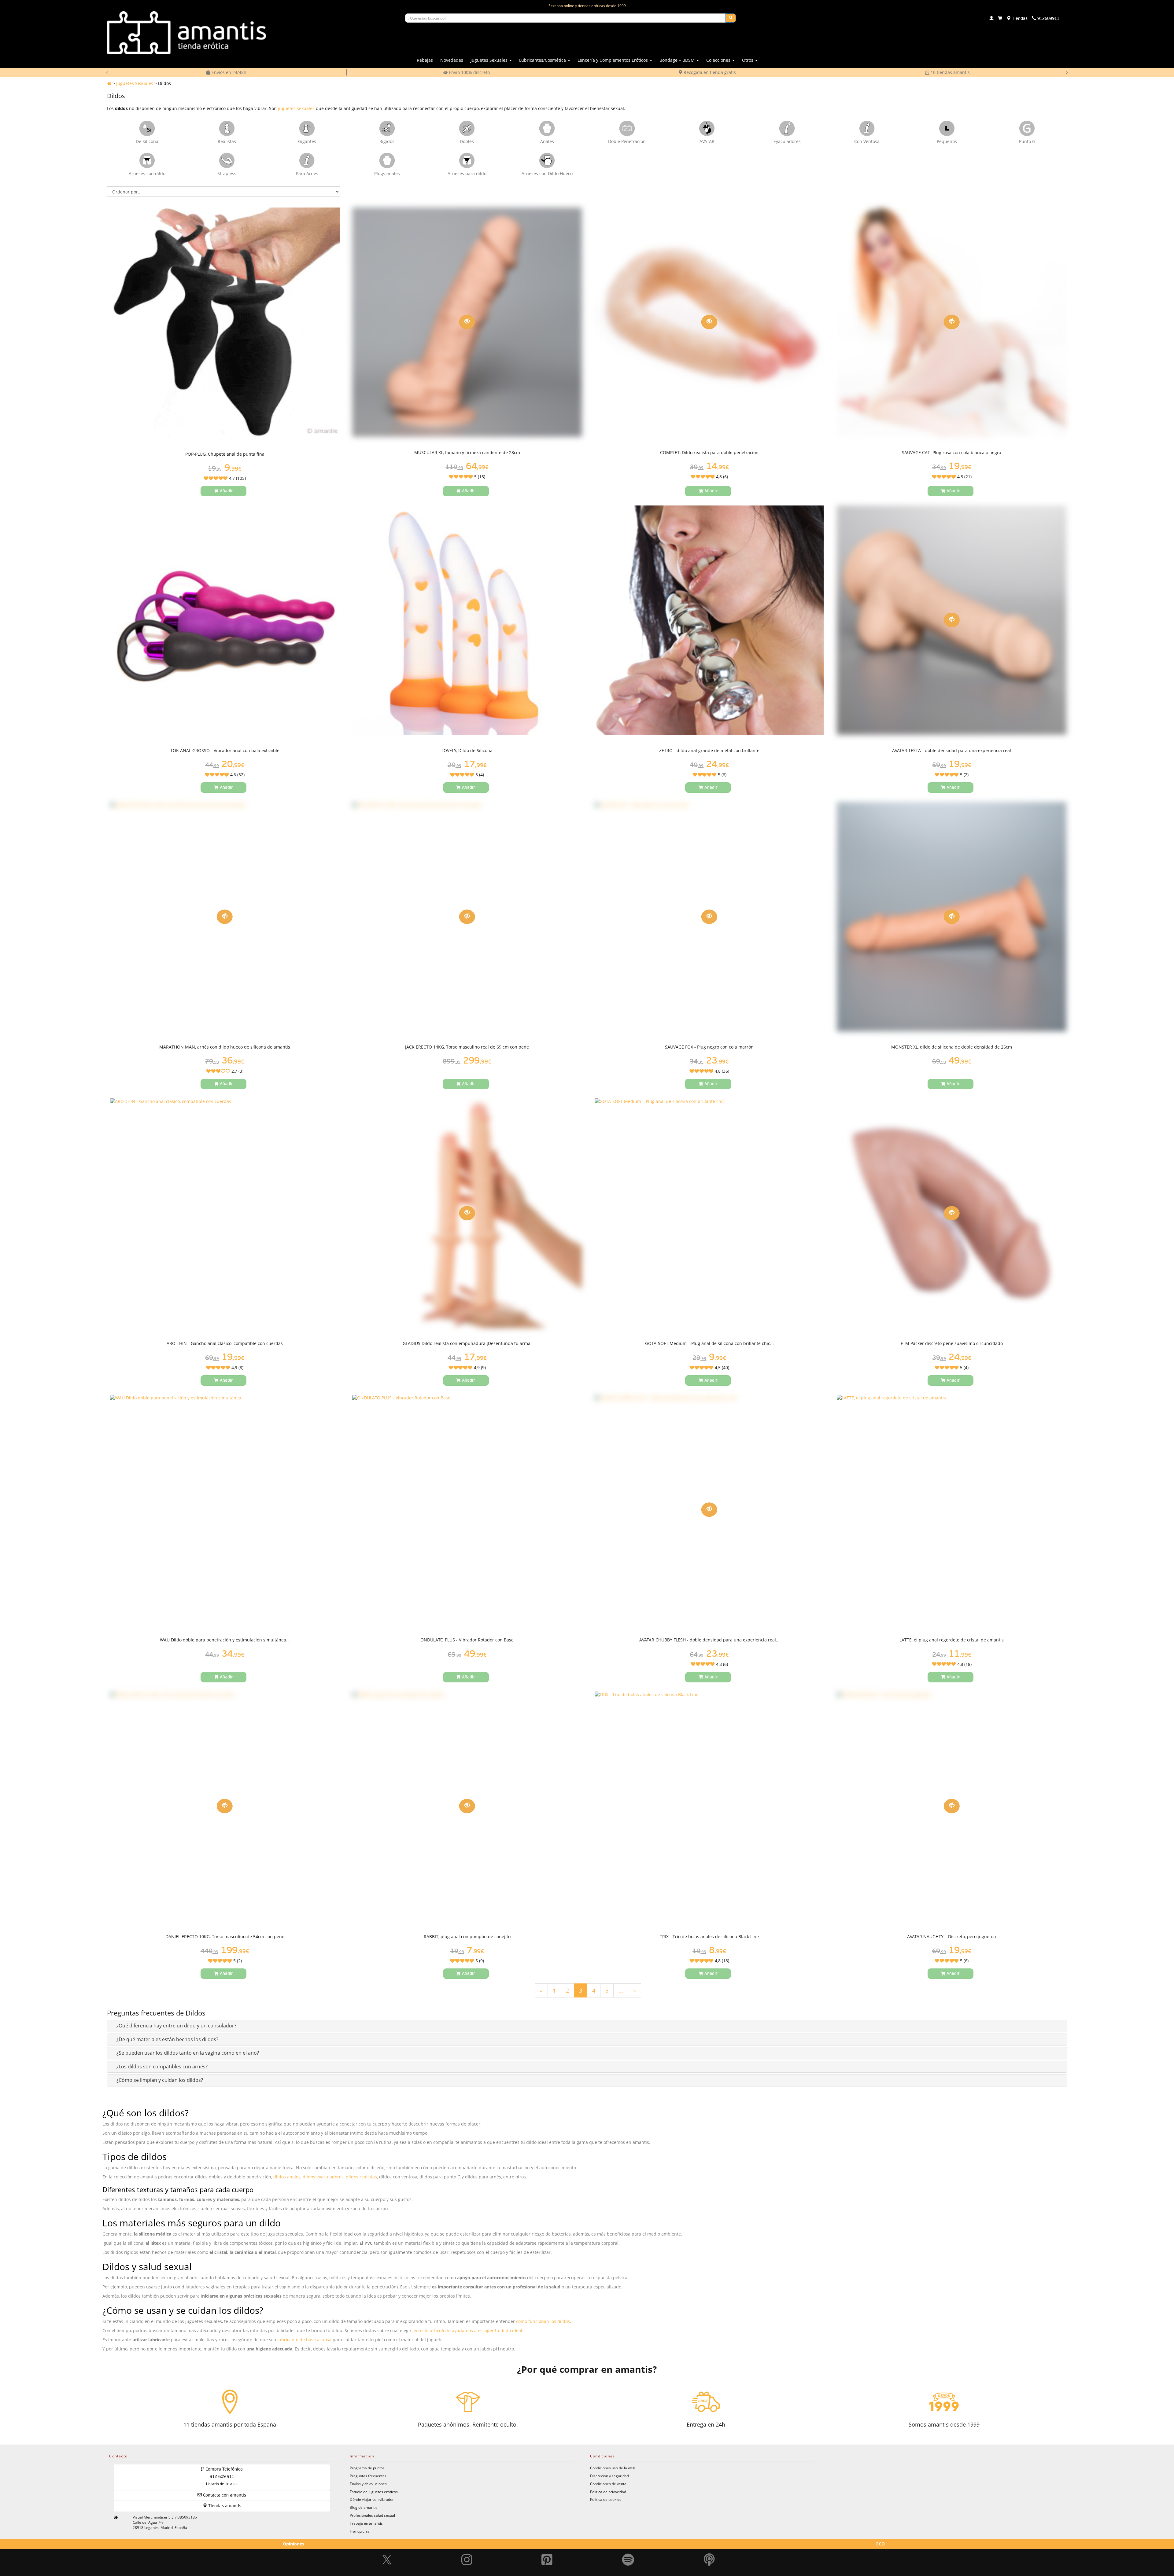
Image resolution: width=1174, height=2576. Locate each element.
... (621, 1990)
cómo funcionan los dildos (543, 2321)
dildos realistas (361, 2177)
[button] (176, 2026)
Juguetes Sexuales (135, 83)
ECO (880, 2544)
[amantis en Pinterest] (547, 2546)
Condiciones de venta (608, 2484)
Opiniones (293, 2544)
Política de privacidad (608, 2492)
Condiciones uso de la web (613, 2468)
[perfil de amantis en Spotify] (628, 2546)
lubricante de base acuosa (304, 2340)
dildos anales (287, 2177)
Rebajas (425, 60)
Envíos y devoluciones (368, 2484)
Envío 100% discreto (228, 72)
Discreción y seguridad (609, 2476)
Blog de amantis (364, 2507)
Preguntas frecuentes (368, 2476)
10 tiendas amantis (709, 72)
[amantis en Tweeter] (388, 2546)
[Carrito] (1000, 19)
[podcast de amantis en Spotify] (709, 2546)
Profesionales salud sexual (372, 2515)
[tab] (587, 2026)
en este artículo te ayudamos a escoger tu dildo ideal (468, 2330)
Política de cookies (606, 2499)
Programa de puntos (367, 2468)
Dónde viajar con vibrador (372, 2499)
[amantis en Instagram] (467, 2546)
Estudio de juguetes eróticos (374, 2492)
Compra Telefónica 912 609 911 (223, 2477)
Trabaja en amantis (366, 2523)
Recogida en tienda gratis (469, 72)
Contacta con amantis (224, 2495)
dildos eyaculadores (323, 2177)
